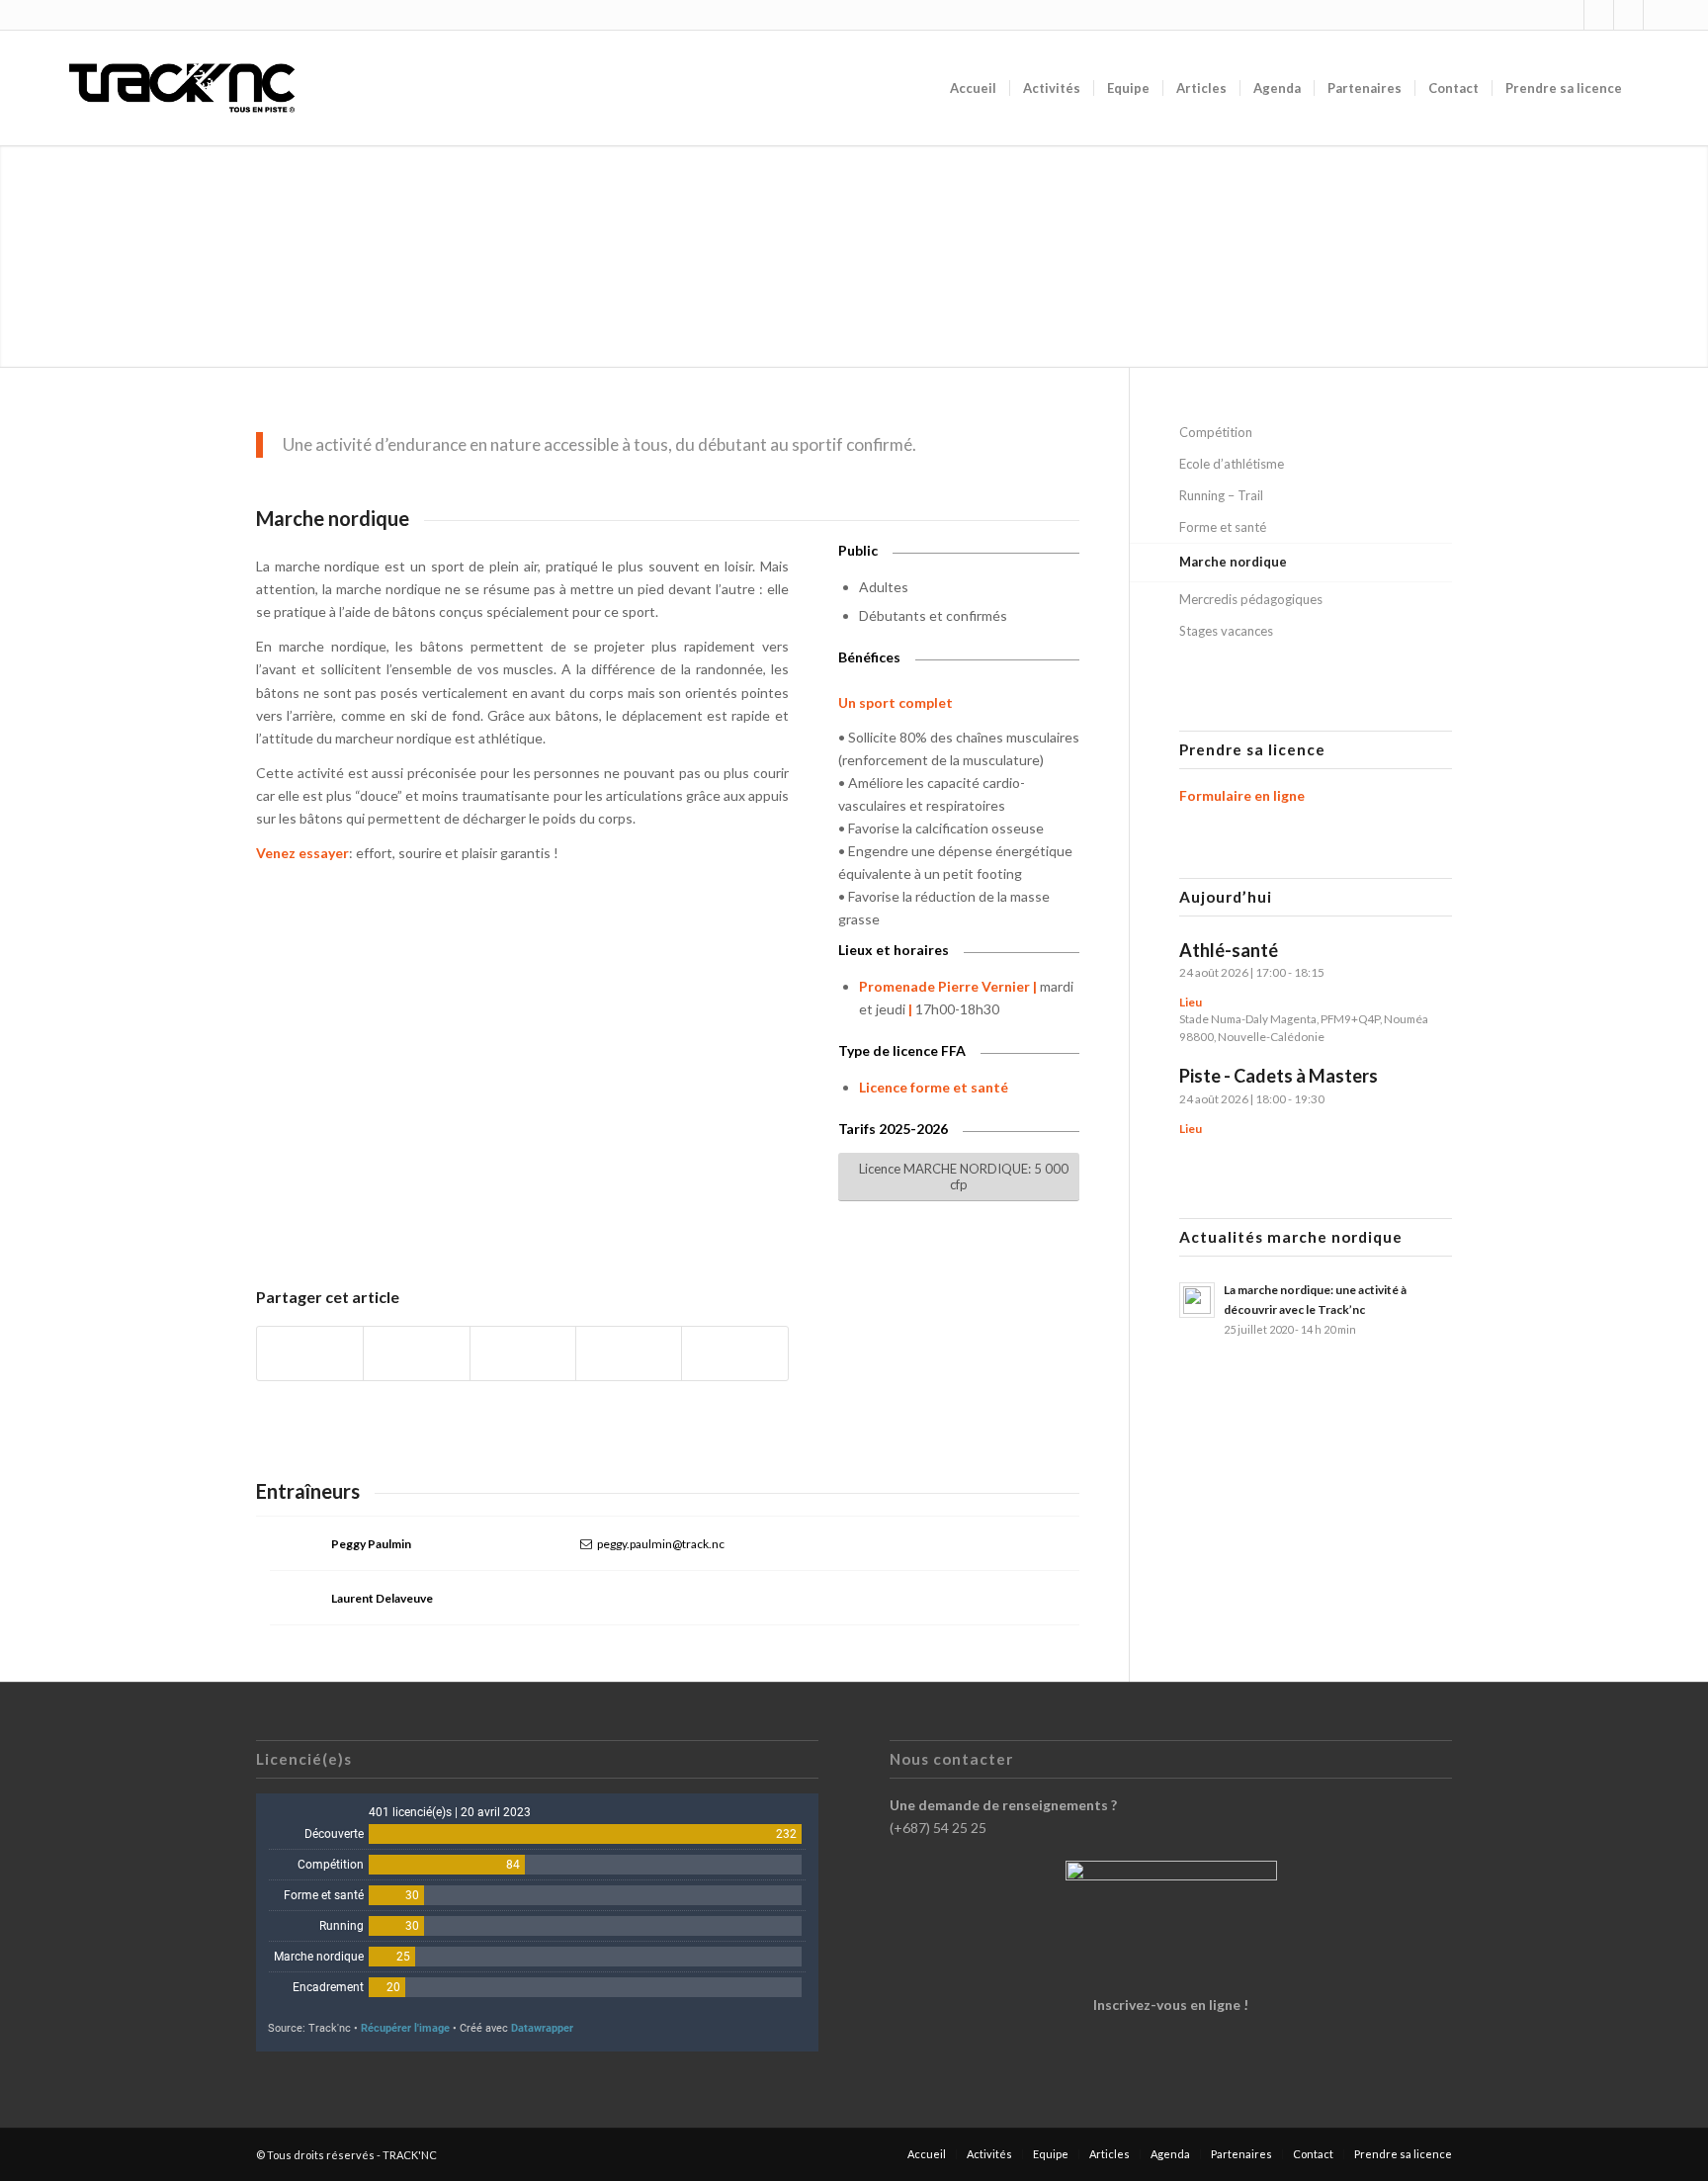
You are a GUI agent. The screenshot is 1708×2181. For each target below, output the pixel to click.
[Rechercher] (1654, 88)
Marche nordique (1233, 562)
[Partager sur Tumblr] (629, 1353)
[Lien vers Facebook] (1599, 15)
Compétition (1216, 432)
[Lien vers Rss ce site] (1628, 15)
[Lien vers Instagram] (1569, 15)
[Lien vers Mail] (1659, 15)
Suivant (744, 1062)
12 (569, 1216)
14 (601, 1216)
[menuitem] (973, 88)
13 (585, 1216)
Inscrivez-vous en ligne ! (1171, 2005)
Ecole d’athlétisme (1232, 464)
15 (617, 1216)
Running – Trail (1221, 495)
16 (633, 1216)
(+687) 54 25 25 (938, 1828)
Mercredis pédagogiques (1251, 599)
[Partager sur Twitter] (416, 1353)
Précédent (300, 1062)
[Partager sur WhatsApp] (523, 1353)
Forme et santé (1223, 527)
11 (554, 1216)
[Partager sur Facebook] (310, 1353)
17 (648, 1216)
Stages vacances (1226, 631)
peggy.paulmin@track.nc (661, 1544)
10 (538, 1216)
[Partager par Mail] (734, 1353)
